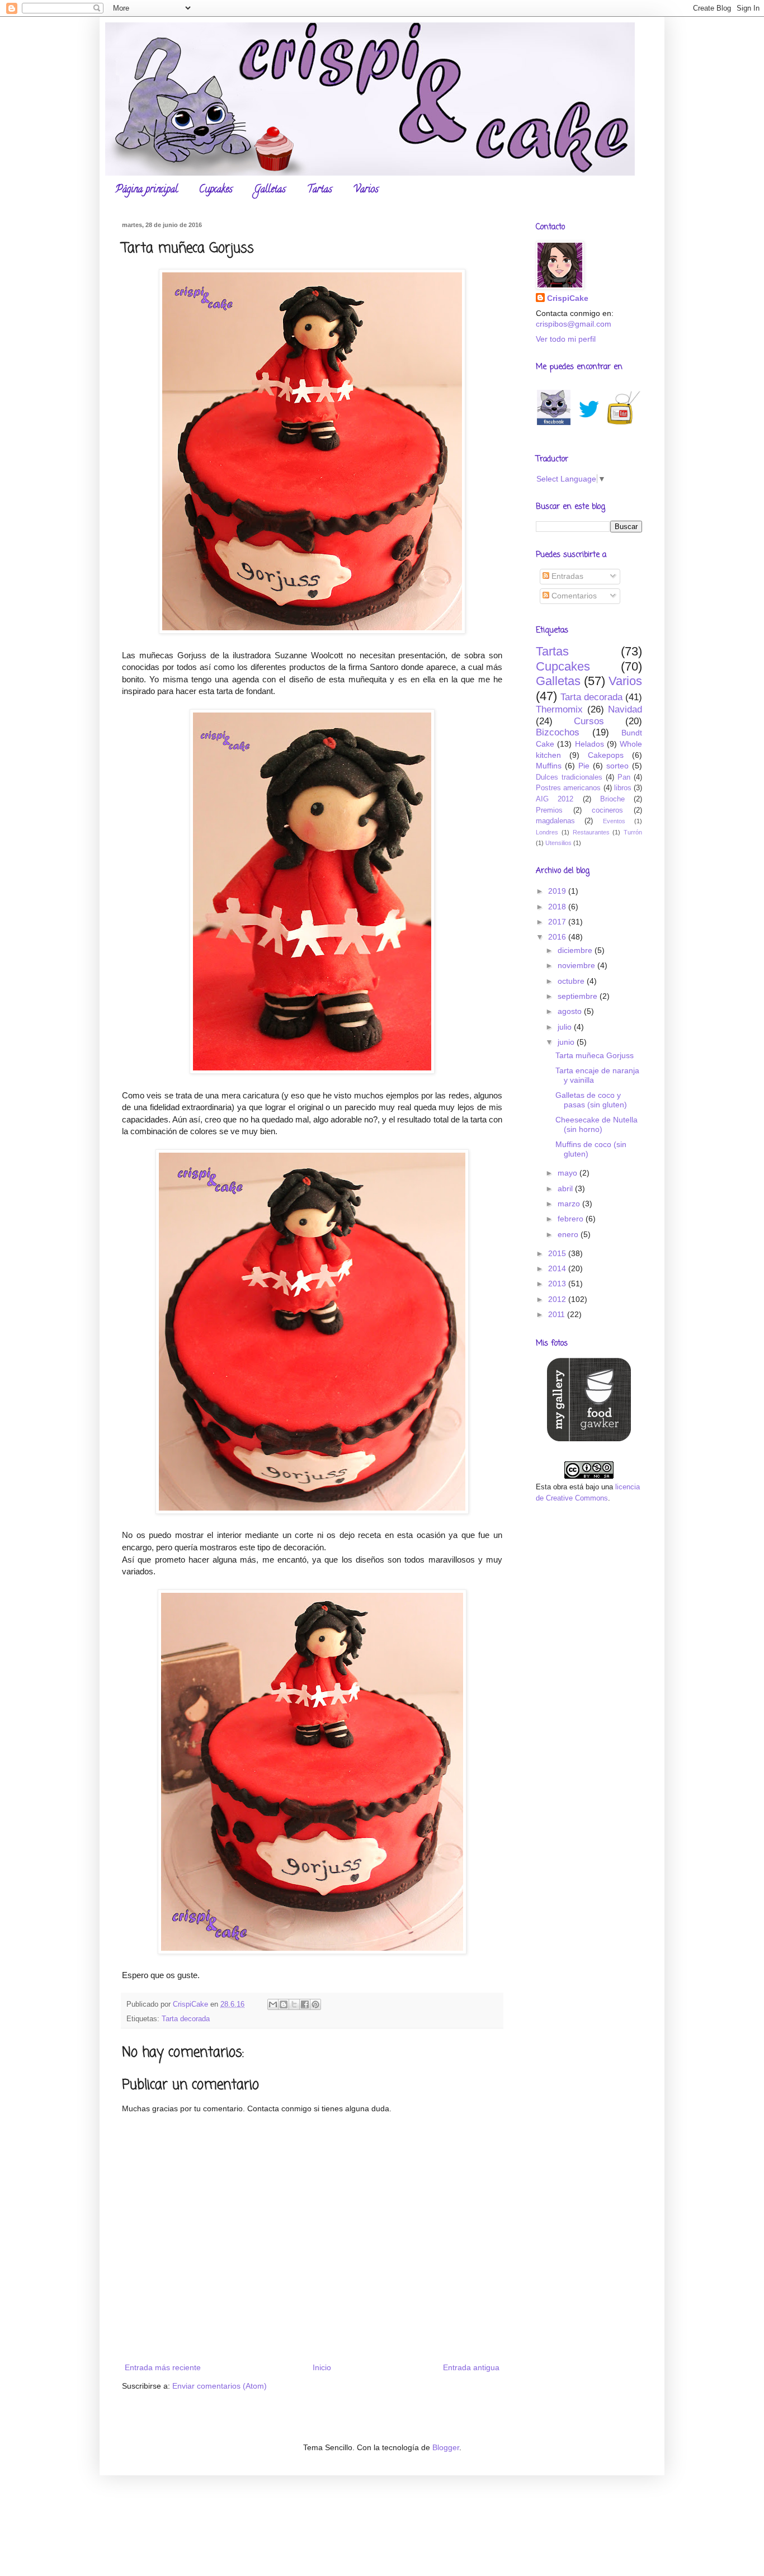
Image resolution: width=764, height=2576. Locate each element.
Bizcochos (558, 732)
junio (567, 1042)
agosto (571, 1011)
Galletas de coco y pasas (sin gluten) (591, 1100)
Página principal (147, 190)
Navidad (625, 709)
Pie (584, 766)
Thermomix (559, 709)
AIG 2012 (555, 799)
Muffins (549, 766)
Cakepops (606, 755)
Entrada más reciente (163, 2367)
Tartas (320, 190)
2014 (558, 1268)
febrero (572, 1219)
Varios (366, 190)
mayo (569, 1173)
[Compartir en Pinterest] (315, 2004)
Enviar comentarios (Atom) (220, 2386)
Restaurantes (591, 832)
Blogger (446, 2447)
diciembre (576, 950)
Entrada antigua (471, 2367)
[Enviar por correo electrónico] (273, 2004)
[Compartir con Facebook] (305, 2004)
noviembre (577, 965)
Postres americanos (568, 788)
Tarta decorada (186, 2019)
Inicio (322, 2367)
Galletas (270, 190)
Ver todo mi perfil (566, 339)
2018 (558, 907)
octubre (572, 981)
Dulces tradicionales (569, 777)
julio (566, 1027)
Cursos (589, 721)
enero (569, 1234)
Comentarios (573, 596)
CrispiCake (568, 298)
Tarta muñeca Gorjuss (595, 1055)
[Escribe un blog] (284, 2004)
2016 (558, 937)
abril (566, 1188)
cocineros (607, 810)
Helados (589, 744)
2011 (558, 1314)
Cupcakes (216, 190)
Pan (624, 777)
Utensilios (558, 843)
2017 (558, 922)
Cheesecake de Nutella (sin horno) (596, 1124)
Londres (547, 832)
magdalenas (555, 821)
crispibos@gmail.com (574, 324)
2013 (558, 1284)
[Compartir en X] (294, 2004)
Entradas (566, 576)
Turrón (633, 832)
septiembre (579, 996)
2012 (558, 1299)
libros (623, 788)
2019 (558, 891)
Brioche (612, 799)
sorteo (617, 766)
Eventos (614, 821)
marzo (570, 1204)
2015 (558, 1253)
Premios (549, 810)
